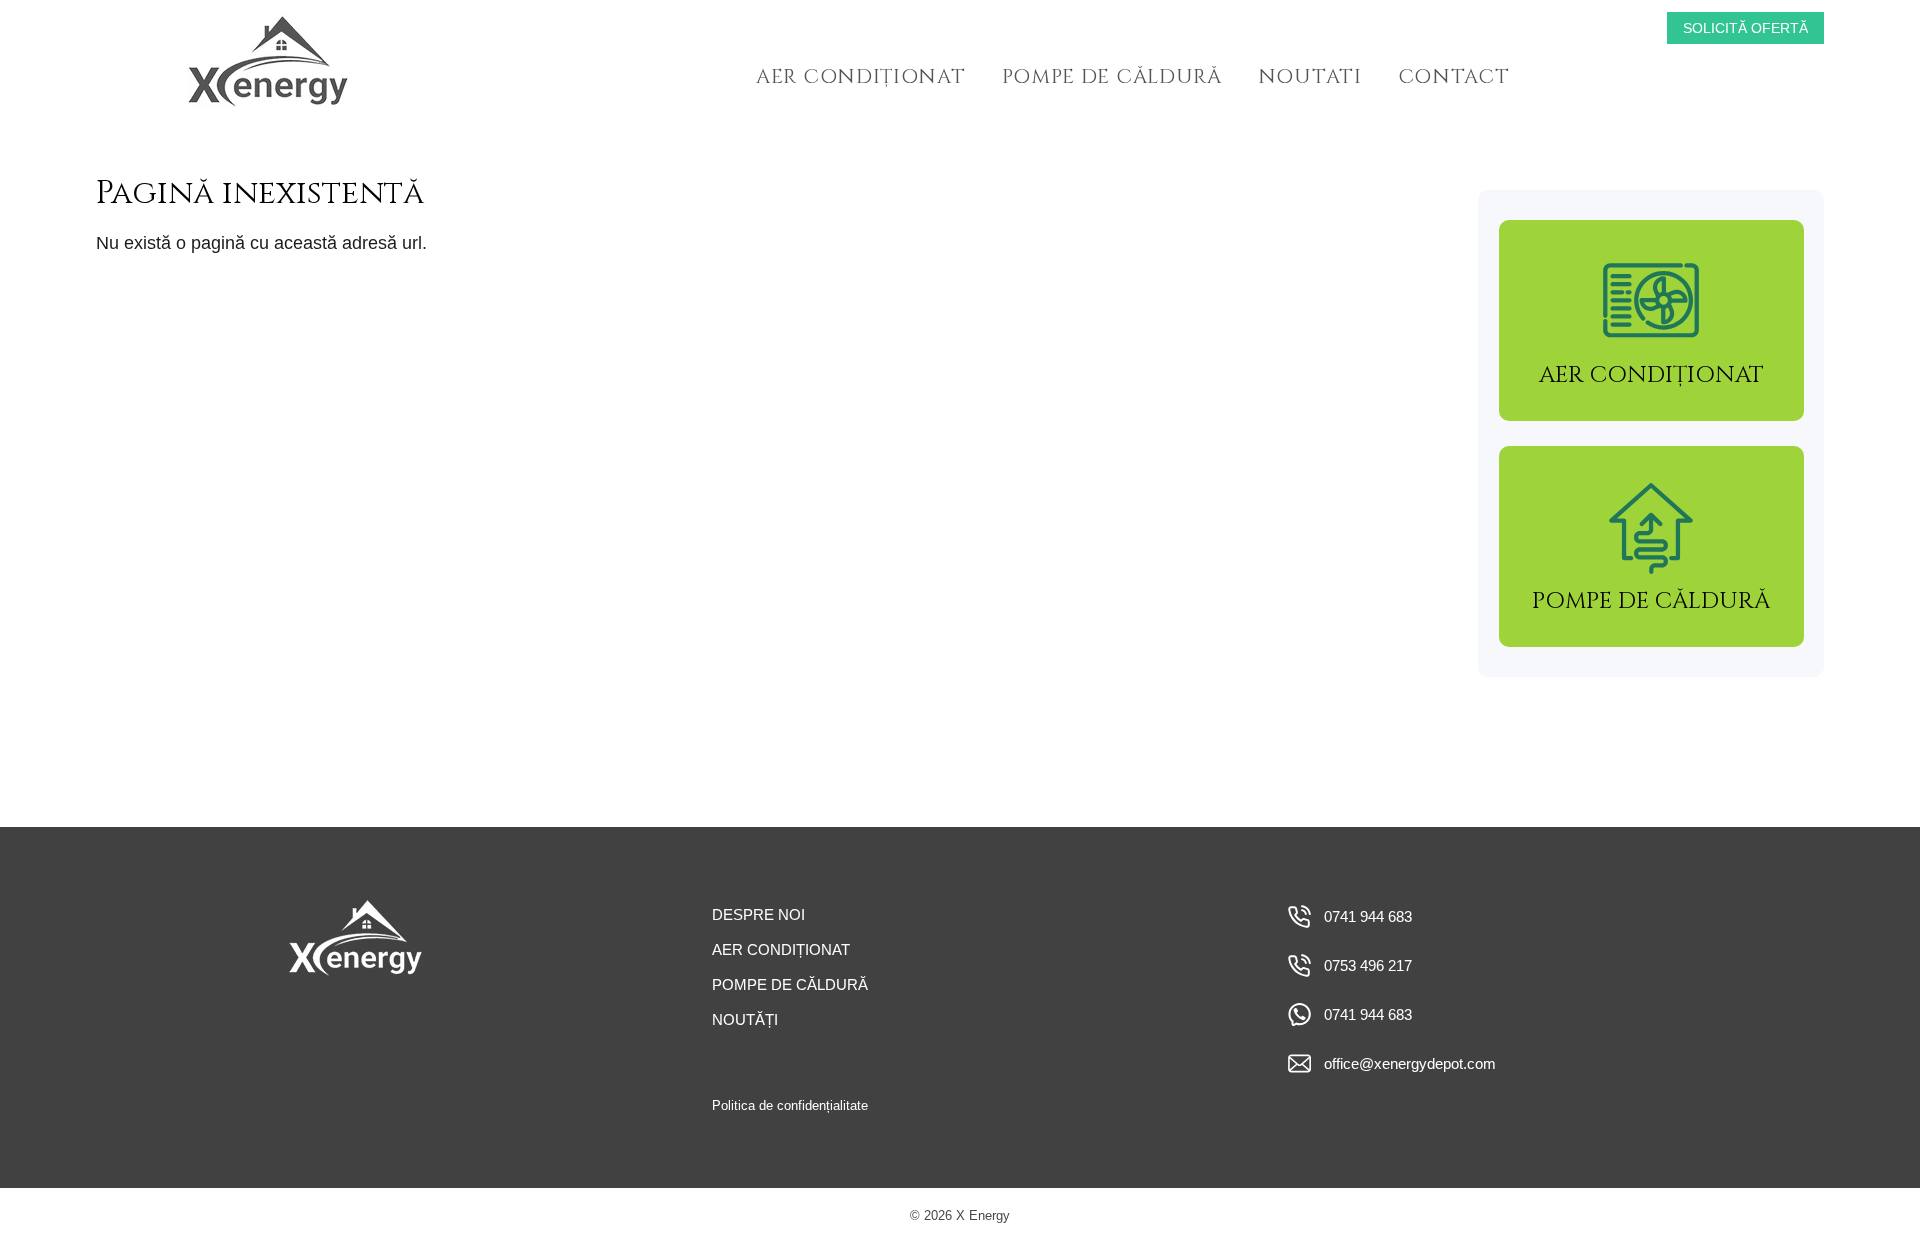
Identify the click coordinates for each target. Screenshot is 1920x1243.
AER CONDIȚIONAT (861, 76)
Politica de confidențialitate (790, 1105)
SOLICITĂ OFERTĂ (1745, 28)
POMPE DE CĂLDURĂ (1112, 76)
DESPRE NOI (758, 914)
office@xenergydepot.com (1410, 1063)
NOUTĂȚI (745, 1019)
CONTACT (1454, 76)
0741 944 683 (1368, 916)
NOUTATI (1310, 76)
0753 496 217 (1368, 965)
